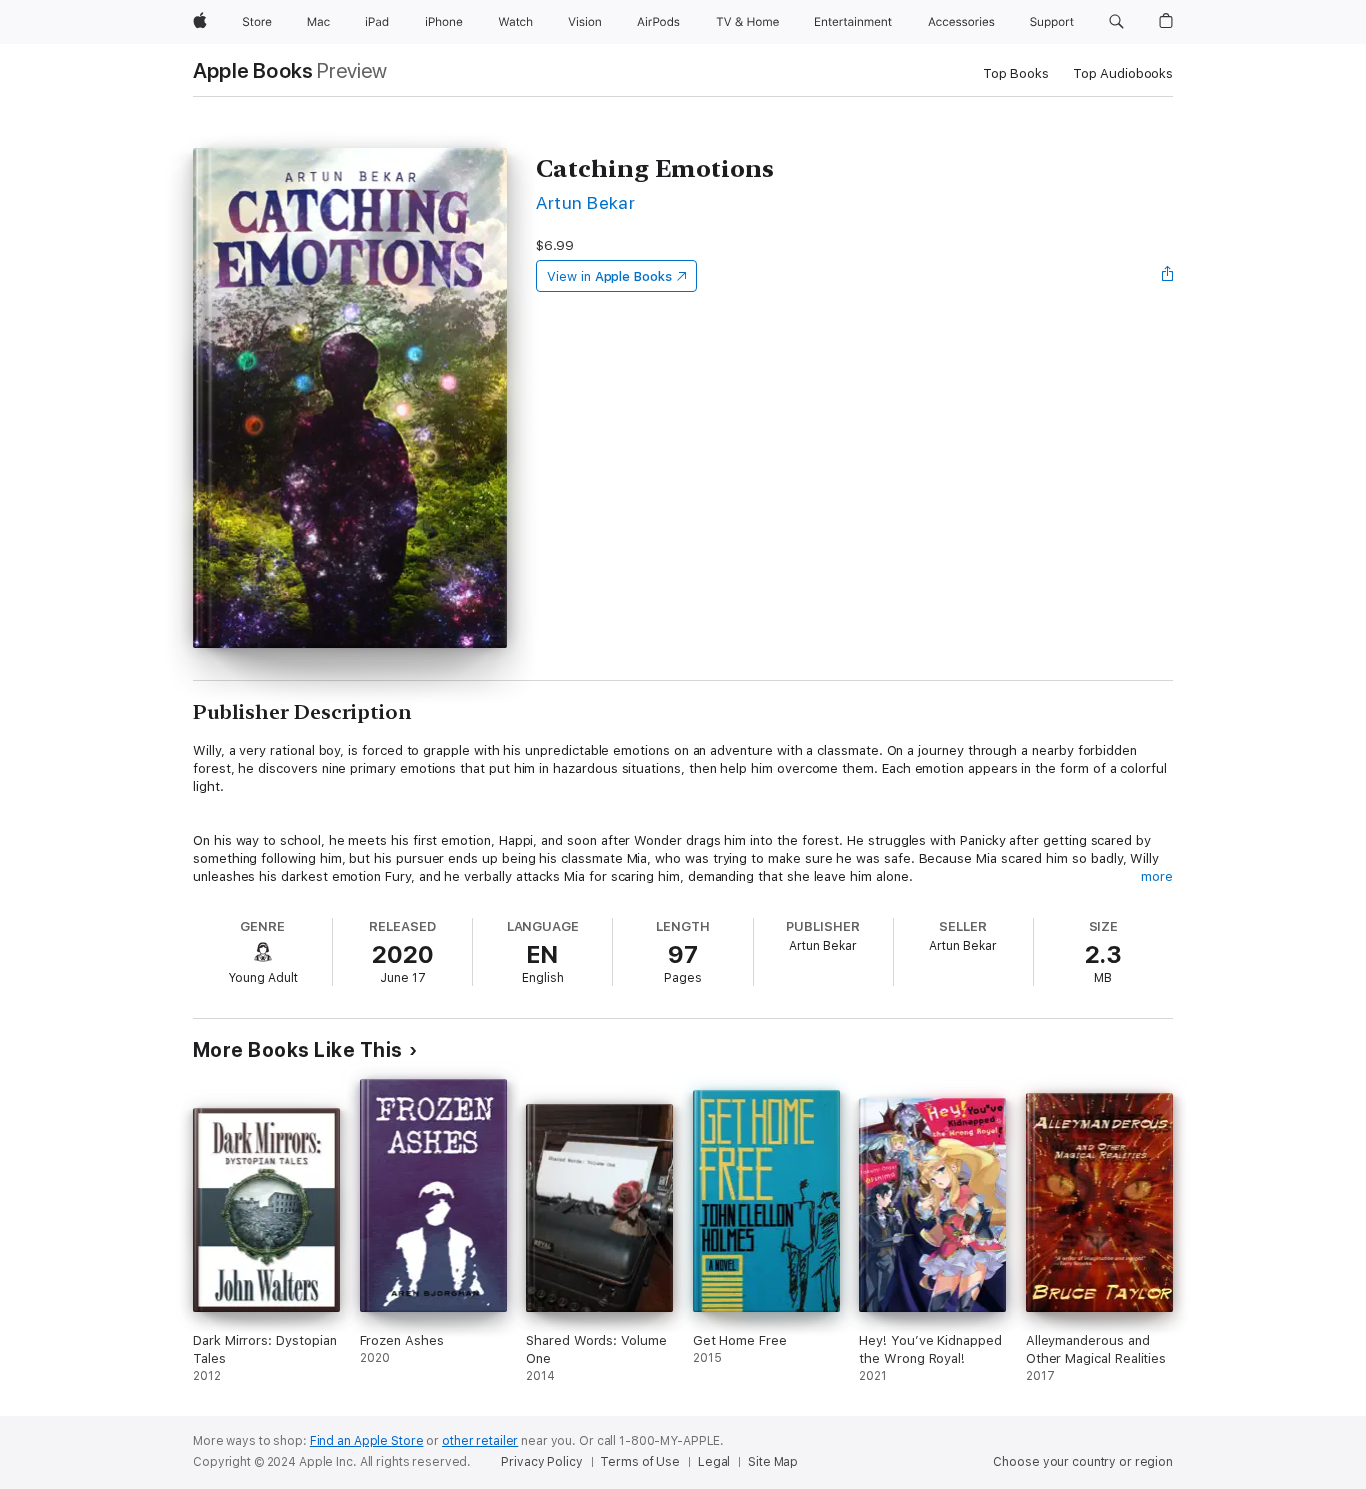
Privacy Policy (541, 1462)
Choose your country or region (1083, 1462)
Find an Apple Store (367, 1441)
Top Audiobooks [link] (1123, 73)
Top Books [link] (1016, 73)
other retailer (480, 1441)
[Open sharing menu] (1168, 276)
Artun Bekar (585, 202)
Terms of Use (640, 1462)
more (1157, 876)
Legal (714, 1462)
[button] (1116, 22)
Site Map (773, 1462)
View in (609, 276)
